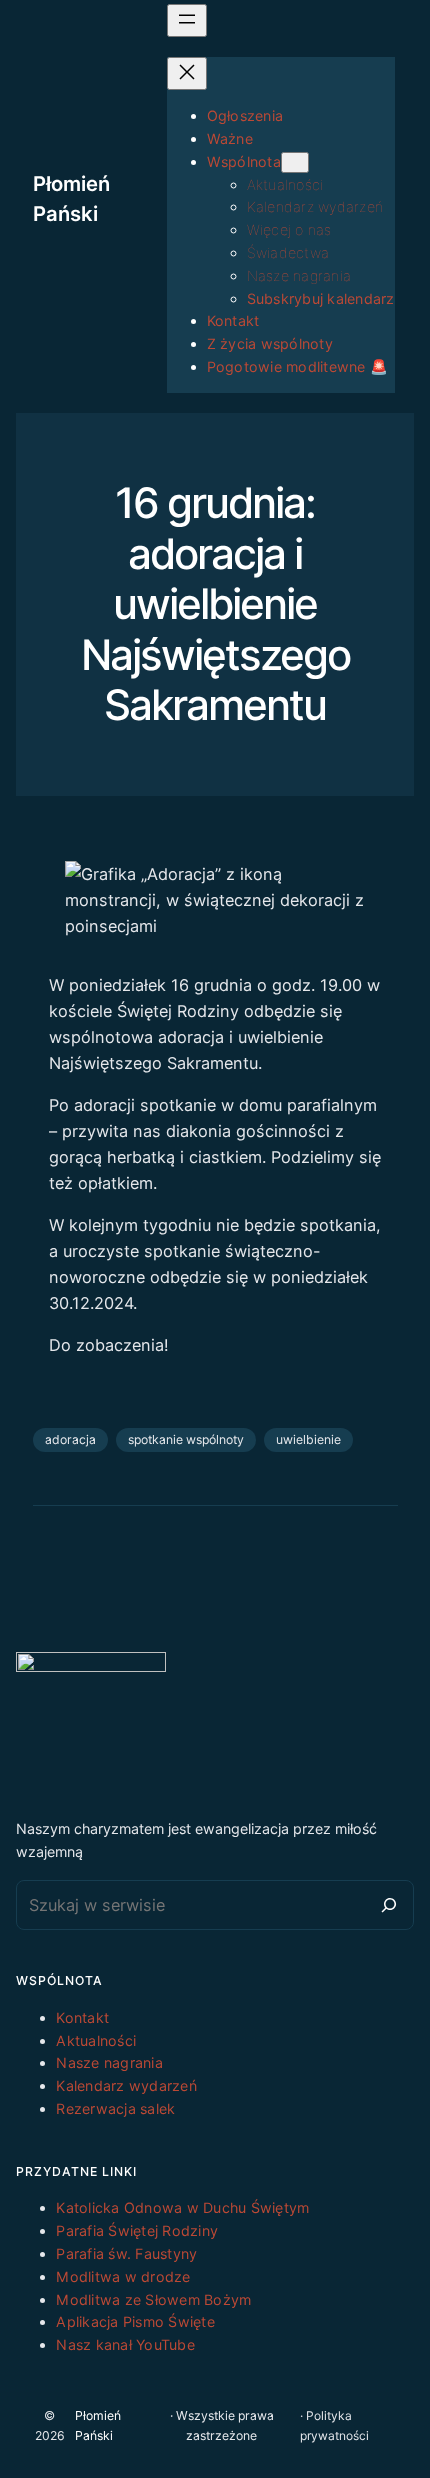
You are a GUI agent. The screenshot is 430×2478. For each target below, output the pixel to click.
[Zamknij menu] (187, 73)
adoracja (70, 1439)
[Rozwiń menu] (187, 20)
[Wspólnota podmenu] (295, 162)
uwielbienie (308, 1439)
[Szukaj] (389, 1905)
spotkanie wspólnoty (186, 1439)
